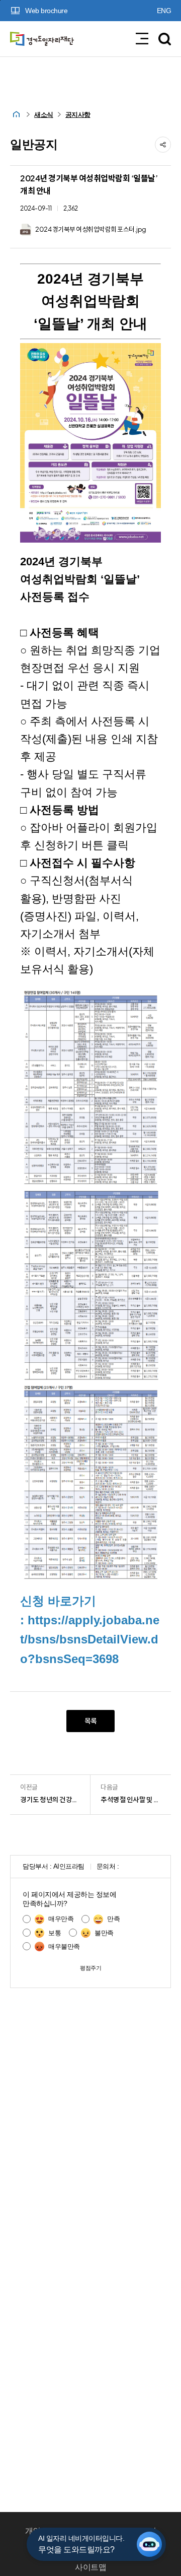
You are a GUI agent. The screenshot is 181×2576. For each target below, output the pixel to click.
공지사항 (78, 115)
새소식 (44, 115)
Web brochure (46, 11)
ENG (164, 11)
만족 (113, 1919)
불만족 (104, 1933)
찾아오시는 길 (132, 2531)
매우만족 (61, 1919)
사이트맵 (90, 2567)
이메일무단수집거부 (116, 2549)
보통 (55, 1933)
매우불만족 (64, 1946)
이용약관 (45, 2549)
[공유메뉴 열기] (163, 145)
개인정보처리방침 (56, 2531)
